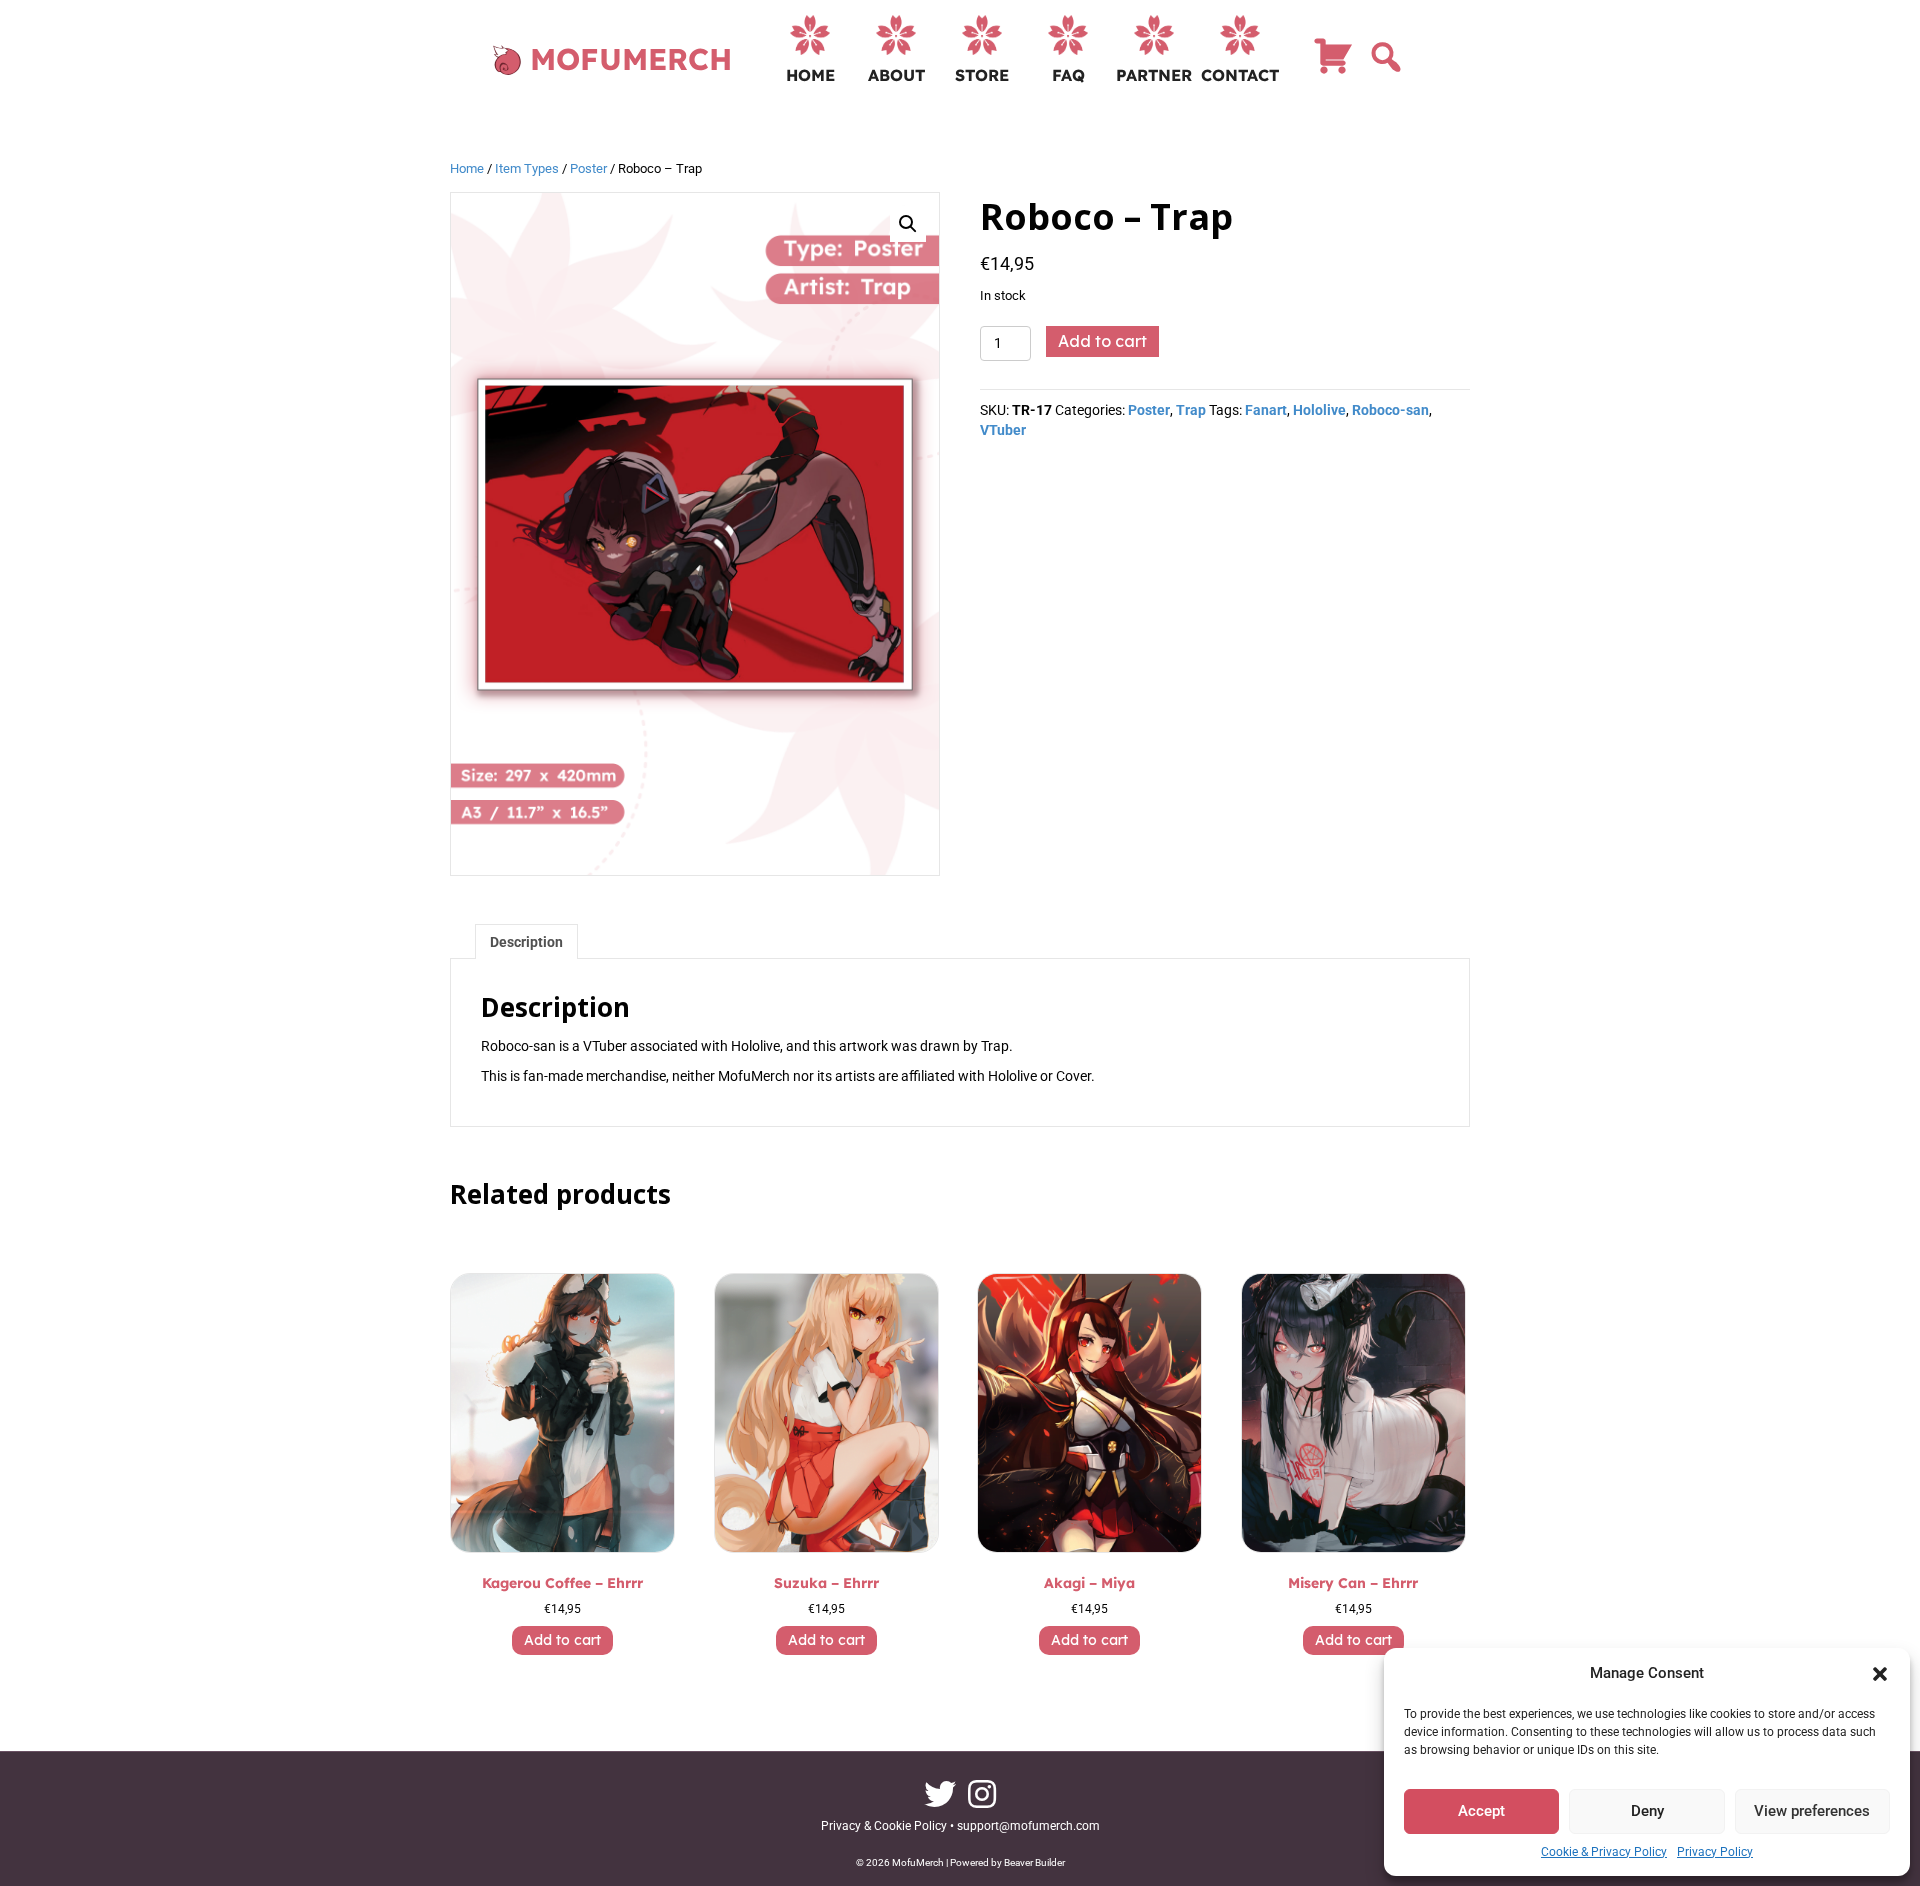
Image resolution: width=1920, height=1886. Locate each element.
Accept (1481, 1811)
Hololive (1319, 410)
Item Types (527, 168)
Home (810, 75)
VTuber (1003, 430)
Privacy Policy (1715, 1852)
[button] (1880, 1674)
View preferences (1812, 1811)
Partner (1154, 75)
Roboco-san (1390, 410)
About (896, 75)
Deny (1647, 1811)
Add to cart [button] (562, 1640)
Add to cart (1102, 341)
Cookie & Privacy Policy (1604, 1852)
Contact (1240, 75)
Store (982, 75)
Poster (588, 168)
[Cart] (1333, 65)
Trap (1191, 410)
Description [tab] (526, 942)
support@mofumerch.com (1028, 1826)
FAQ (1068, 75)
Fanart (1266, 410)
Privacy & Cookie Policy (884, 1826)
